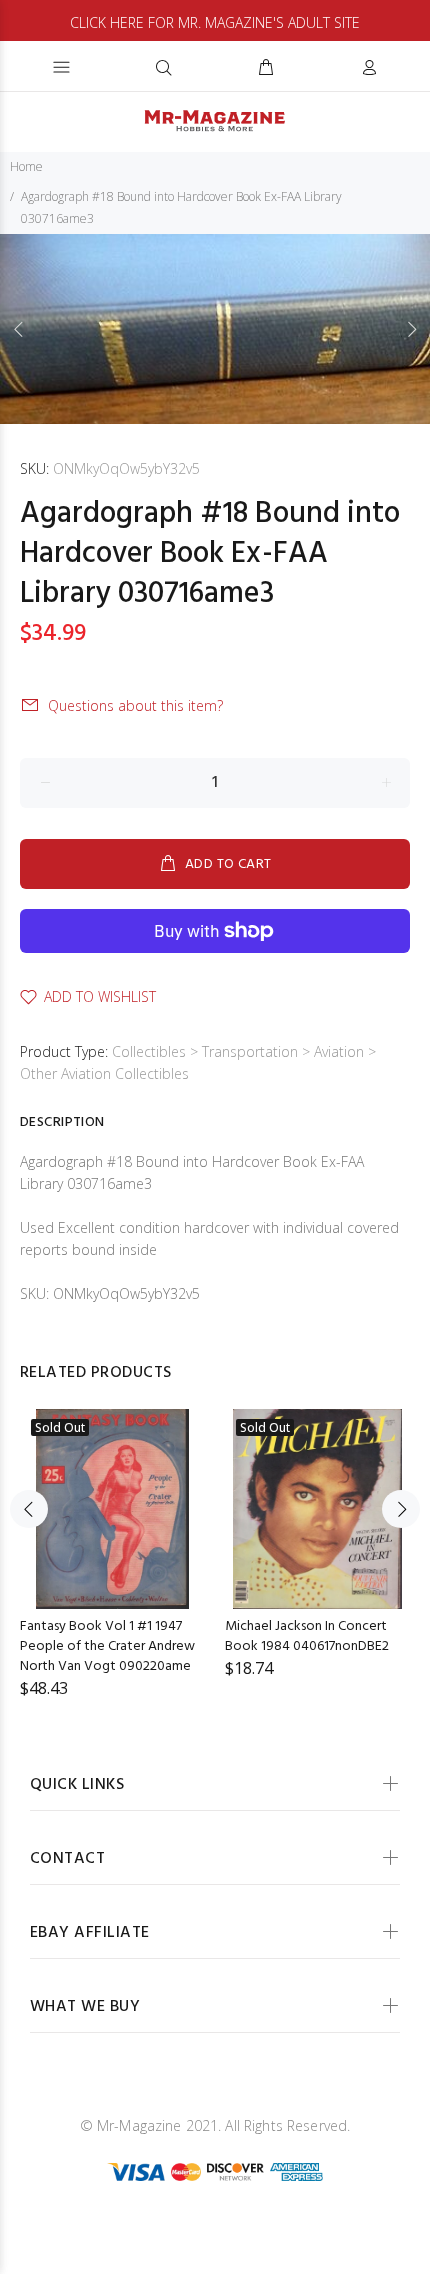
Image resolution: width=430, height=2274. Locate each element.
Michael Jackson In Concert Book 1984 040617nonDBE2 (307, 1636)
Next (411, 329)
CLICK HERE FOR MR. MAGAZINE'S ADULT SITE (215, 22)
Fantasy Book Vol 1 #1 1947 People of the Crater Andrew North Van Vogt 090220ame (107, 1646)
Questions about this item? (135, 705)
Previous (19, 329)
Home (26, 166)
